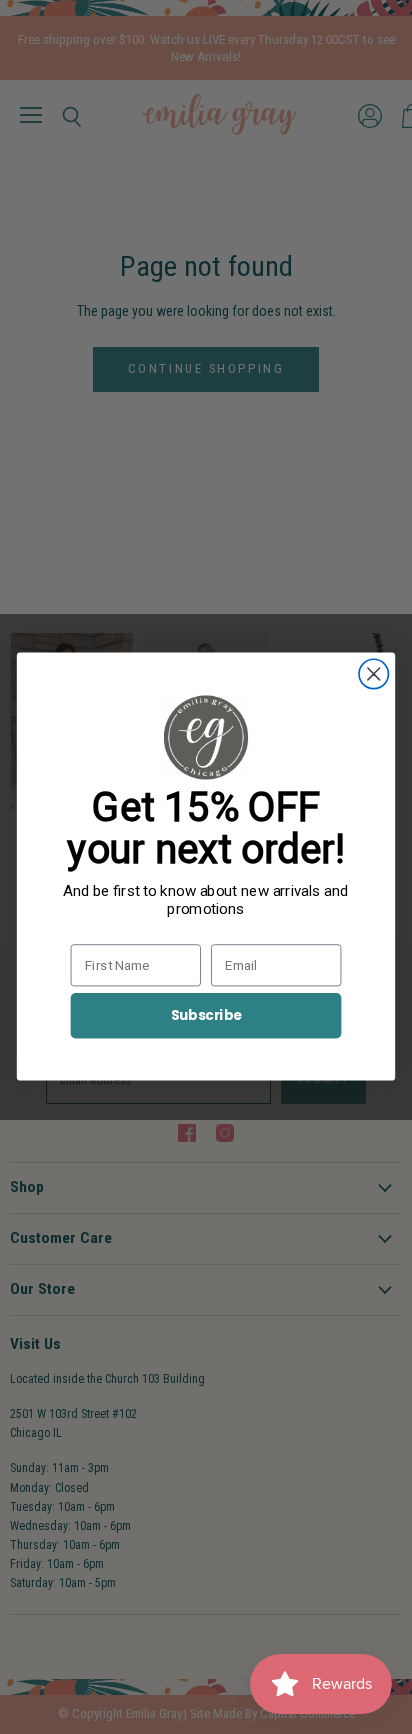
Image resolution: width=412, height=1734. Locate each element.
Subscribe (206, 1015)
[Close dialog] (373, 674)
